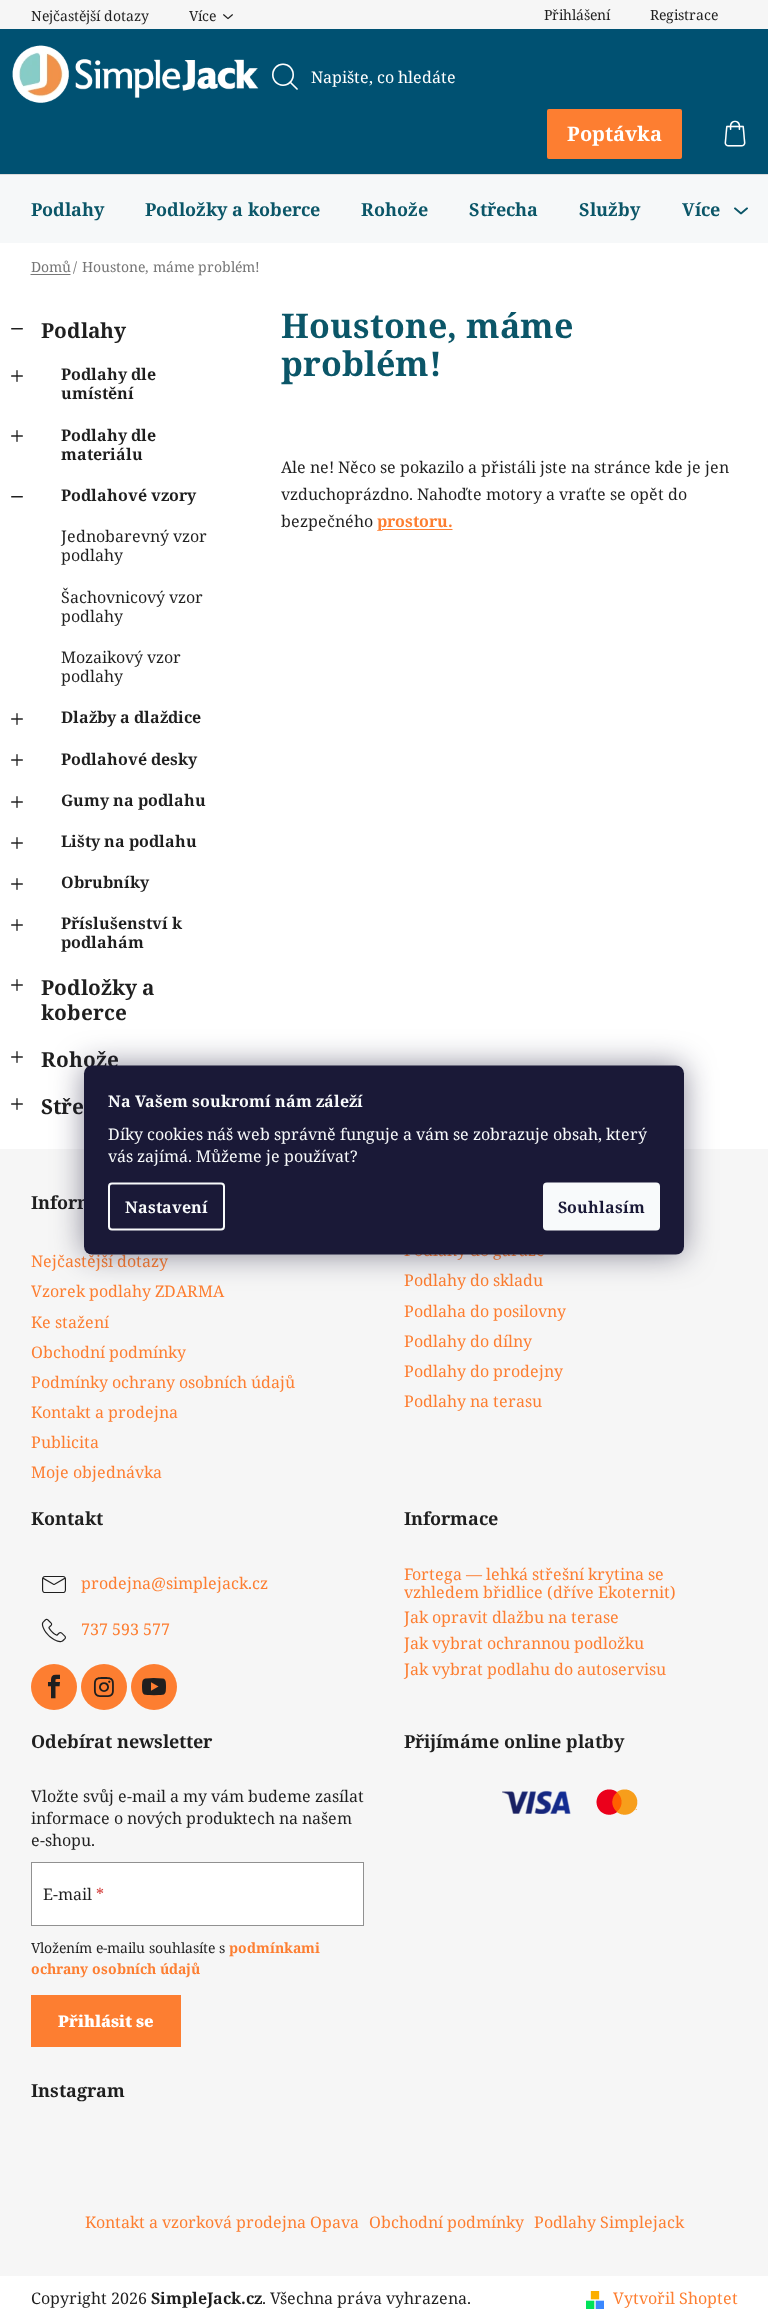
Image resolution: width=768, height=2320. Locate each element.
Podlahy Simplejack (609, 2222)
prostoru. (415, 521)
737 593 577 (125, 1629)
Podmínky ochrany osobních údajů (163, 1382)
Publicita (65, 1442)
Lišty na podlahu (129, 841)
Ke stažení (70, 1322)
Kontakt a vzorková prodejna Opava (222, 2222)
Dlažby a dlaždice (131, 717)
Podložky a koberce (97, 999)
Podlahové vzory (128, 495)
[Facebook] (54, 1687)
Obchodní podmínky (108, 1352)
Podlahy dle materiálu (108, 444)
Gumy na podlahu (133, 800)
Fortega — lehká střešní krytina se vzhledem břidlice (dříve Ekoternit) (540, 1583)
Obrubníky (105, 882)
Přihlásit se (106, 2021)
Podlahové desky (129, 759)
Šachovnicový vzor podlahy (132, 606)
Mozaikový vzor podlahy (121, 666)
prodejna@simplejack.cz (174, 1583)
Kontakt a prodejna (104, 1412)
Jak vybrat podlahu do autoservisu (535, 1670)
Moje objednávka (96, 1472)
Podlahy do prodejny (483, 1371)
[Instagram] (104, 1687)
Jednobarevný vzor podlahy (134, 545)
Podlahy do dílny (468, 1341)
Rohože (80, 1059)
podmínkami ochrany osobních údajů (175, 1957)
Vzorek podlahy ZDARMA (127, 1291)
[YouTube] (154, 1687)
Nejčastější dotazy (90, 15)
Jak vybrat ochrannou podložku (524, 1644)
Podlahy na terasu (473, 1401)
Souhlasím (601, 1207)
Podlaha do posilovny (485, 1311)
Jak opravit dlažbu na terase (511, 1618)
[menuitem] (67, 209)
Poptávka (614, 133)
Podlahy (83, 330)
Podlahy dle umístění (108, 383)
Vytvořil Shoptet (675, 2298)
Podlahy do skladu (473, 1280)
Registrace (684, 14)
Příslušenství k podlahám (121, 932)
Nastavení (166, 1207)
